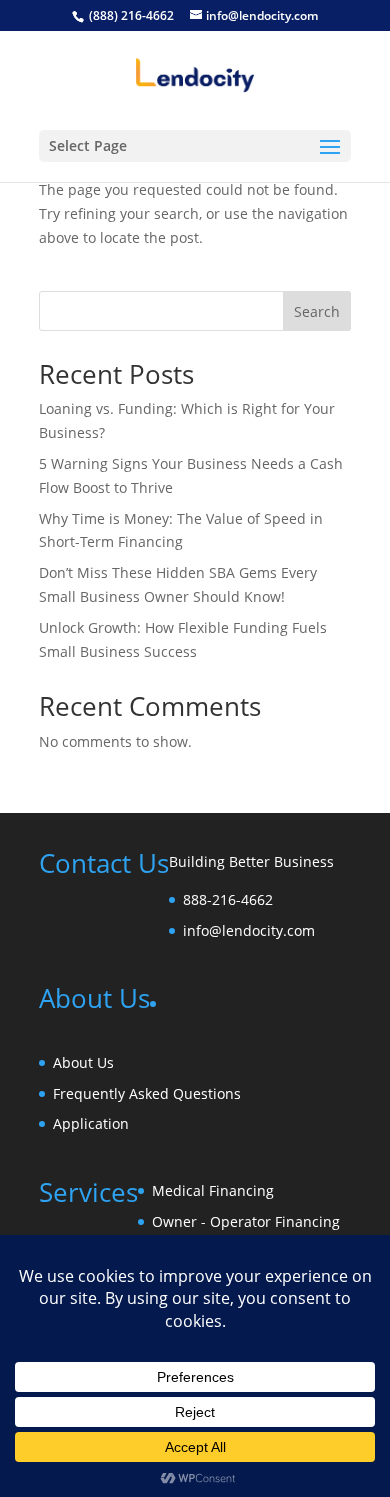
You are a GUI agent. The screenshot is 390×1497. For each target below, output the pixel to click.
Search (317, 311)
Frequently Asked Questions (147, 1093)
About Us (83, 1062)
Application (91, 1123)
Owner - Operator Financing (246, 1221)
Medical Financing (213, 1190)
